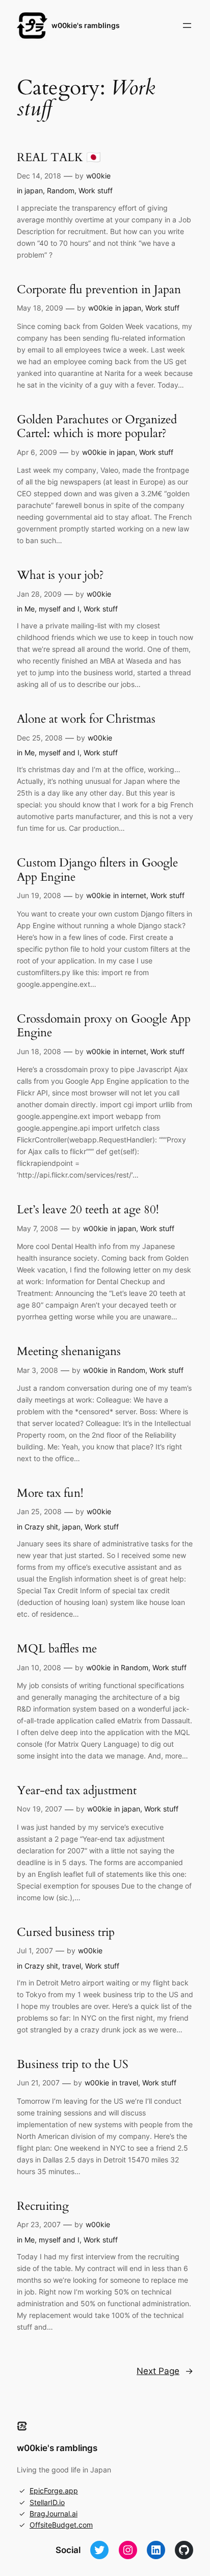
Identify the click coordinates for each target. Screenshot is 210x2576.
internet (134, 895)
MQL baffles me (57, 1649)
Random (61, 190)
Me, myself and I (52, 609)
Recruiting (43, 2206)
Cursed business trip (66, 1932)
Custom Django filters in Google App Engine (97, 870)
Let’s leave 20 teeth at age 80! (88, 1210)
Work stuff (96, 190)
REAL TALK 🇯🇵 (59, 158)
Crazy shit (41, 1527)
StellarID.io (47, 2502)
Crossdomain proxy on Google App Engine (104, 1026)
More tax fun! (50, 1493)
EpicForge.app (54, 2491)
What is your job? (60, 575)
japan (34, 190)
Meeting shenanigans (69, 1351)
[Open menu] (187, 25)
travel (72, 1966)
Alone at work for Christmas (86, 719)
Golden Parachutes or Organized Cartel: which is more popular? (97, 427)
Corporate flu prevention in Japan (99, 290)
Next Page (165, 2371)
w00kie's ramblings (86, 25)
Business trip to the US (73, 2064)
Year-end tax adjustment (77, 1791)
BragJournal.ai (54, 2514)
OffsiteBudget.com (61, 2525)
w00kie (98, 176)
